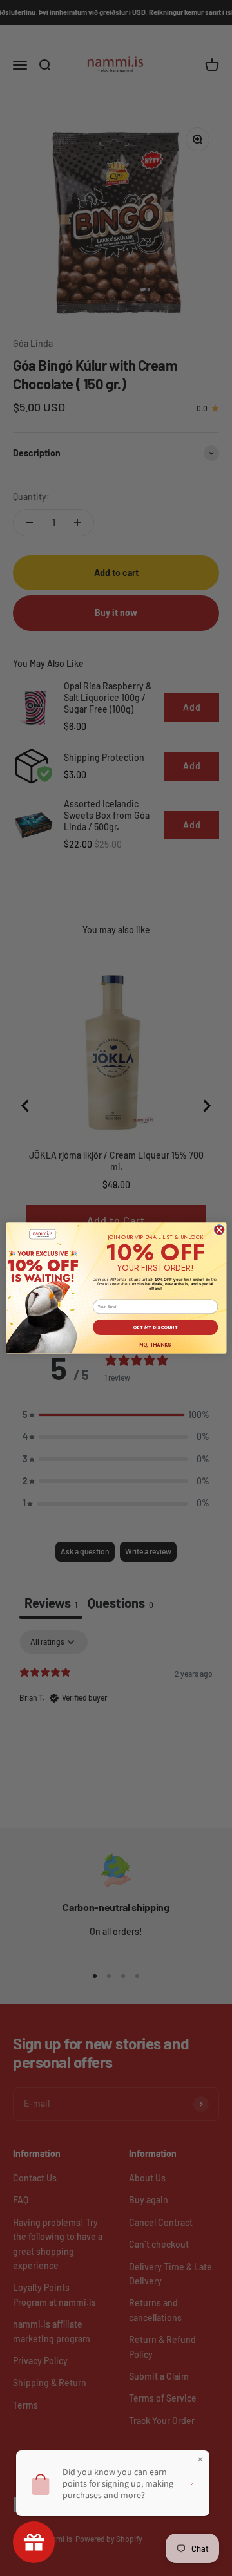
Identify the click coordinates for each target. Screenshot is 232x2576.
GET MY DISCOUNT (155, 1327)
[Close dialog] (219, 1230)
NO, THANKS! (155, 1345)
